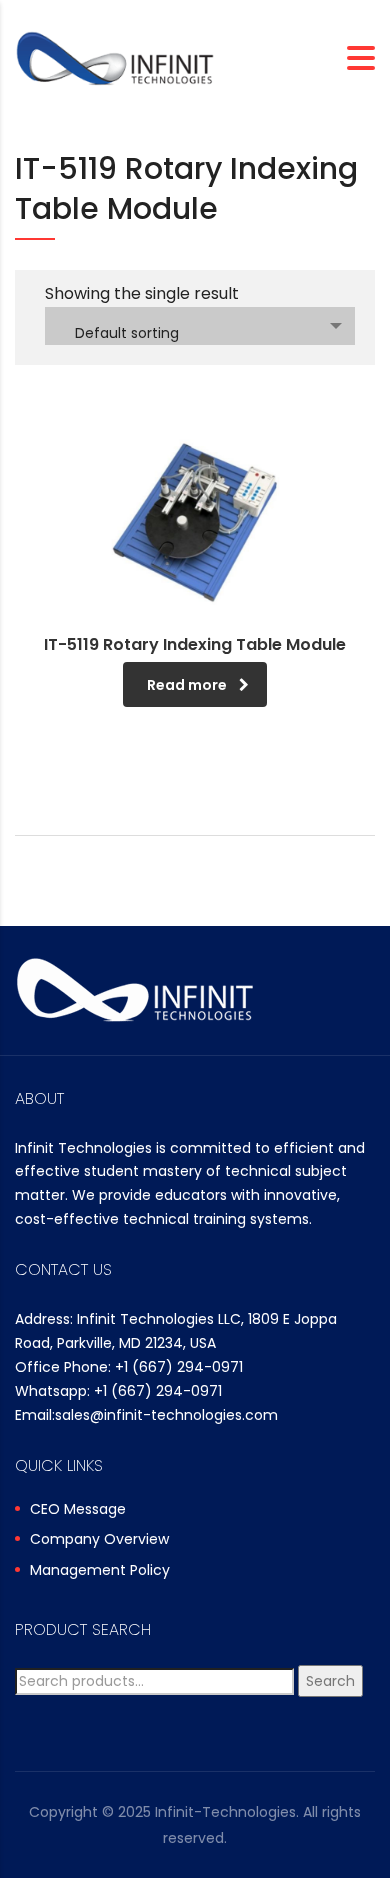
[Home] (115, 57)
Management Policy (100, 1571)
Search (330, 1681)
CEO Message (78, 1510)
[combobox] (200, 326)
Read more (187, 685)
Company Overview (99, 1540)
